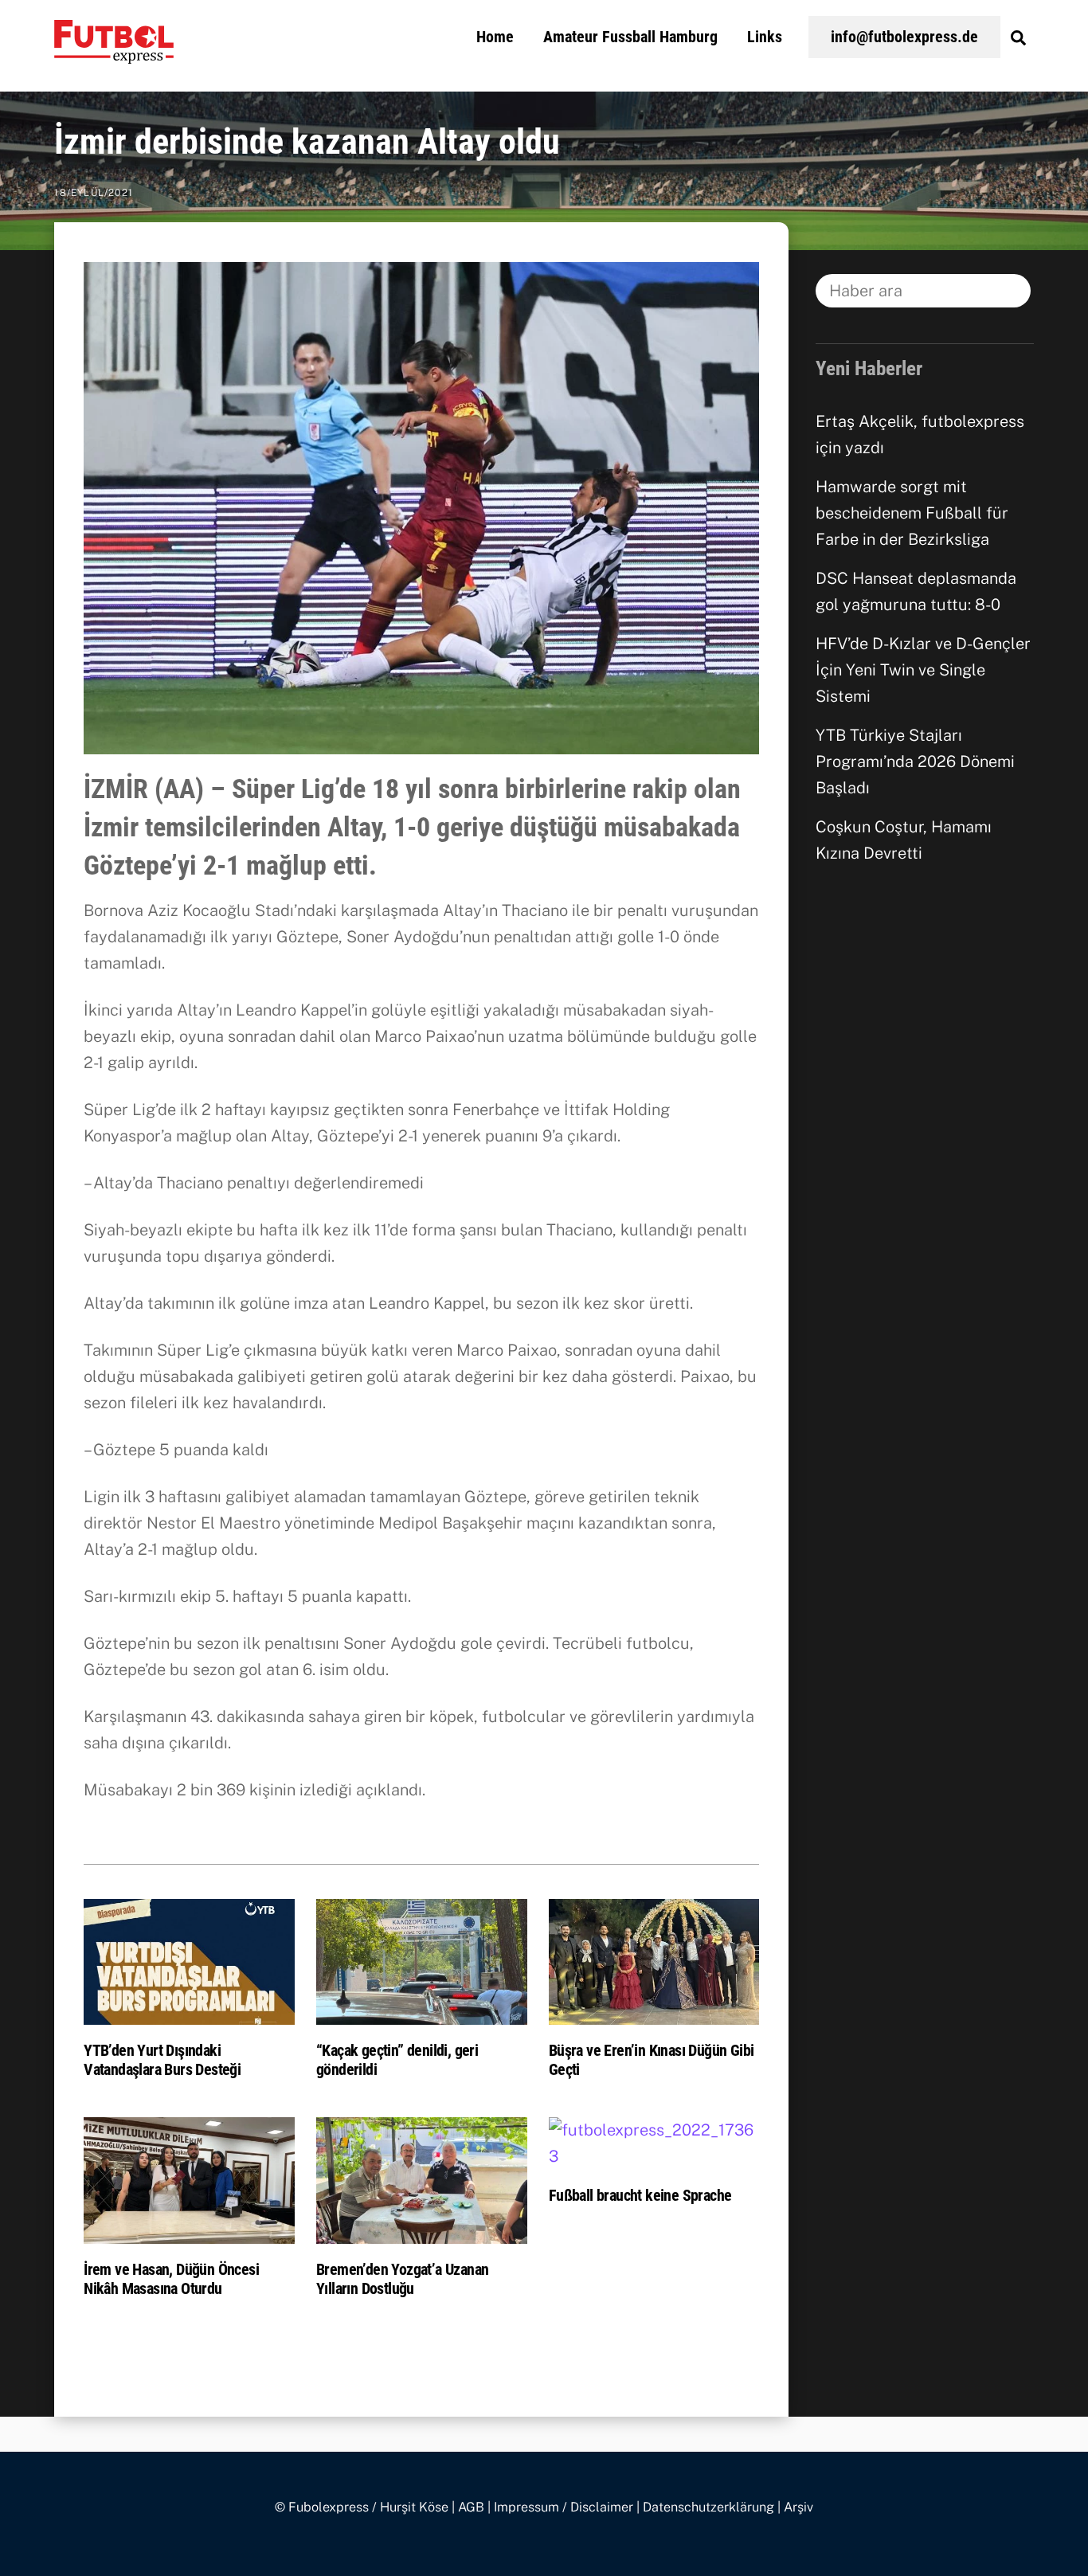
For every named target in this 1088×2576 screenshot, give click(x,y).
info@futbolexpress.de (904, 37)
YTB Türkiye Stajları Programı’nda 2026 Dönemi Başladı (915, 761)
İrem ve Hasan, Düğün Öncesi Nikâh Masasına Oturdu (171, 2279)
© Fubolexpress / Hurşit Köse (362, 2507)
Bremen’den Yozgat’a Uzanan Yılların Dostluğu (402, 2279)
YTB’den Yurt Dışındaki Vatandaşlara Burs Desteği (162, 2060)
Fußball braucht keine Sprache (640, 2195)
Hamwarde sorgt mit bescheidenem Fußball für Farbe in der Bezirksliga (912, 513)
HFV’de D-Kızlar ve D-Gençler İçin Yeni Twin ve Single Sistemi (923, 670)
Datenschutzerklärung (708, 2507)
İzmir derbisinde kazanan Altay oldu (307, 142)
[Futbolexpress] (114, 54)
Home (495, 37)
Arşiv (798, 2507)
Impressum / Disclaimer (564, 2507)
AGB (471, 2507)
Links (765, 37)
